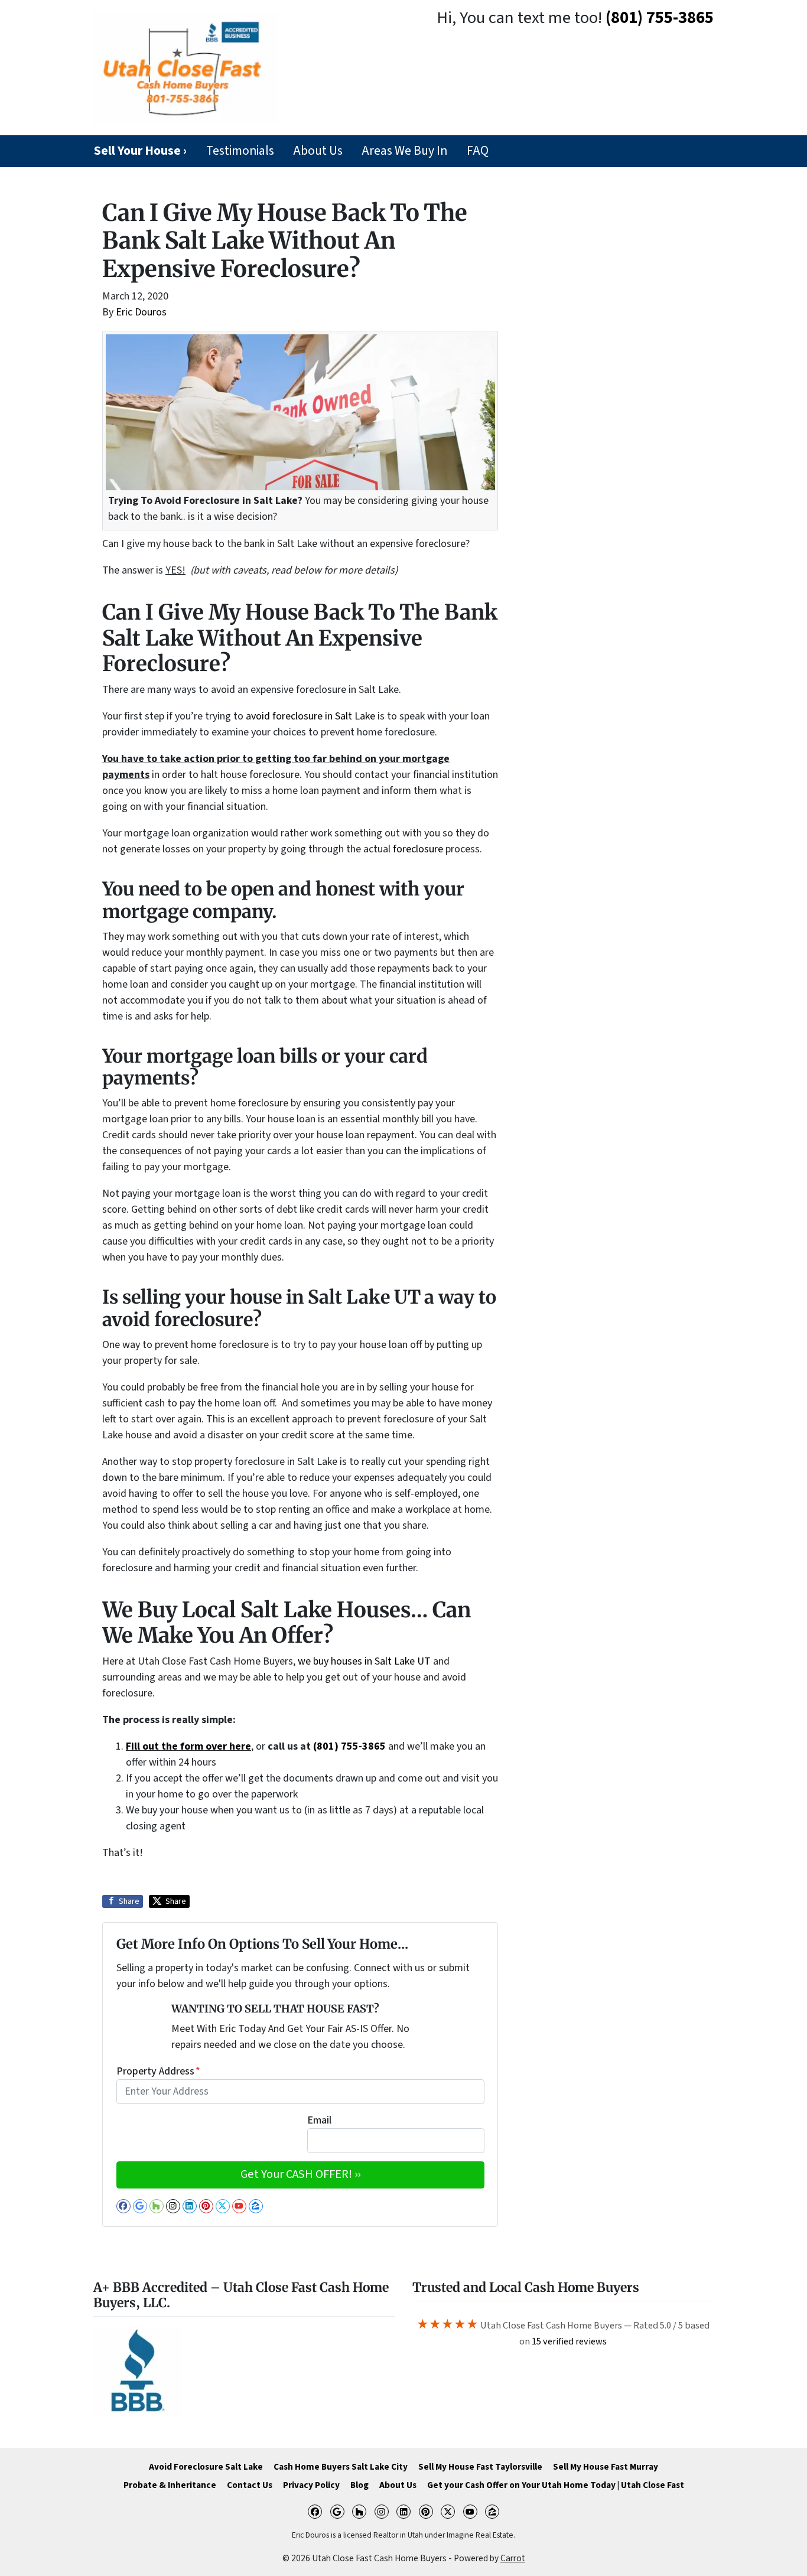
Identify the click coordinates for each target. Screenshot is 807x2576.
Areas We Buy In (404, 151)
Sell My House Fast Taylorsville (480, 2467)
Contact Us (250, 2485)
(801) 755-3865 (660, 18)
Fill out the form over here (188, 1746)
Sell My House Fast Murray (606, 2467)
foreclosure (418, 849)
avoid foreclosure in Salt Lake (310, 716)
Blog (359, 2485)
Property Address (158, 2071)
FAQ (478, 151)
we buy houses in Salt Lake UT (364, 1661)
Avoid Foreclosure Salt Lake (206, 2467)
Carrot (513, 2558)
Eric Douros (141, 312)
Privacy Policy (311, 2485)
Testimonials (240, 151)
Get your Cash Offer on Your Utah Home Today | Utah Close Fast (556, 2485)
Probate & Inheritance (170, 2485)
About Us (318, 151)
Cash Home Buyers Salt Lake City (341, 2467)
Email (319, 2120)
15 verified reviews (569, 2341)
